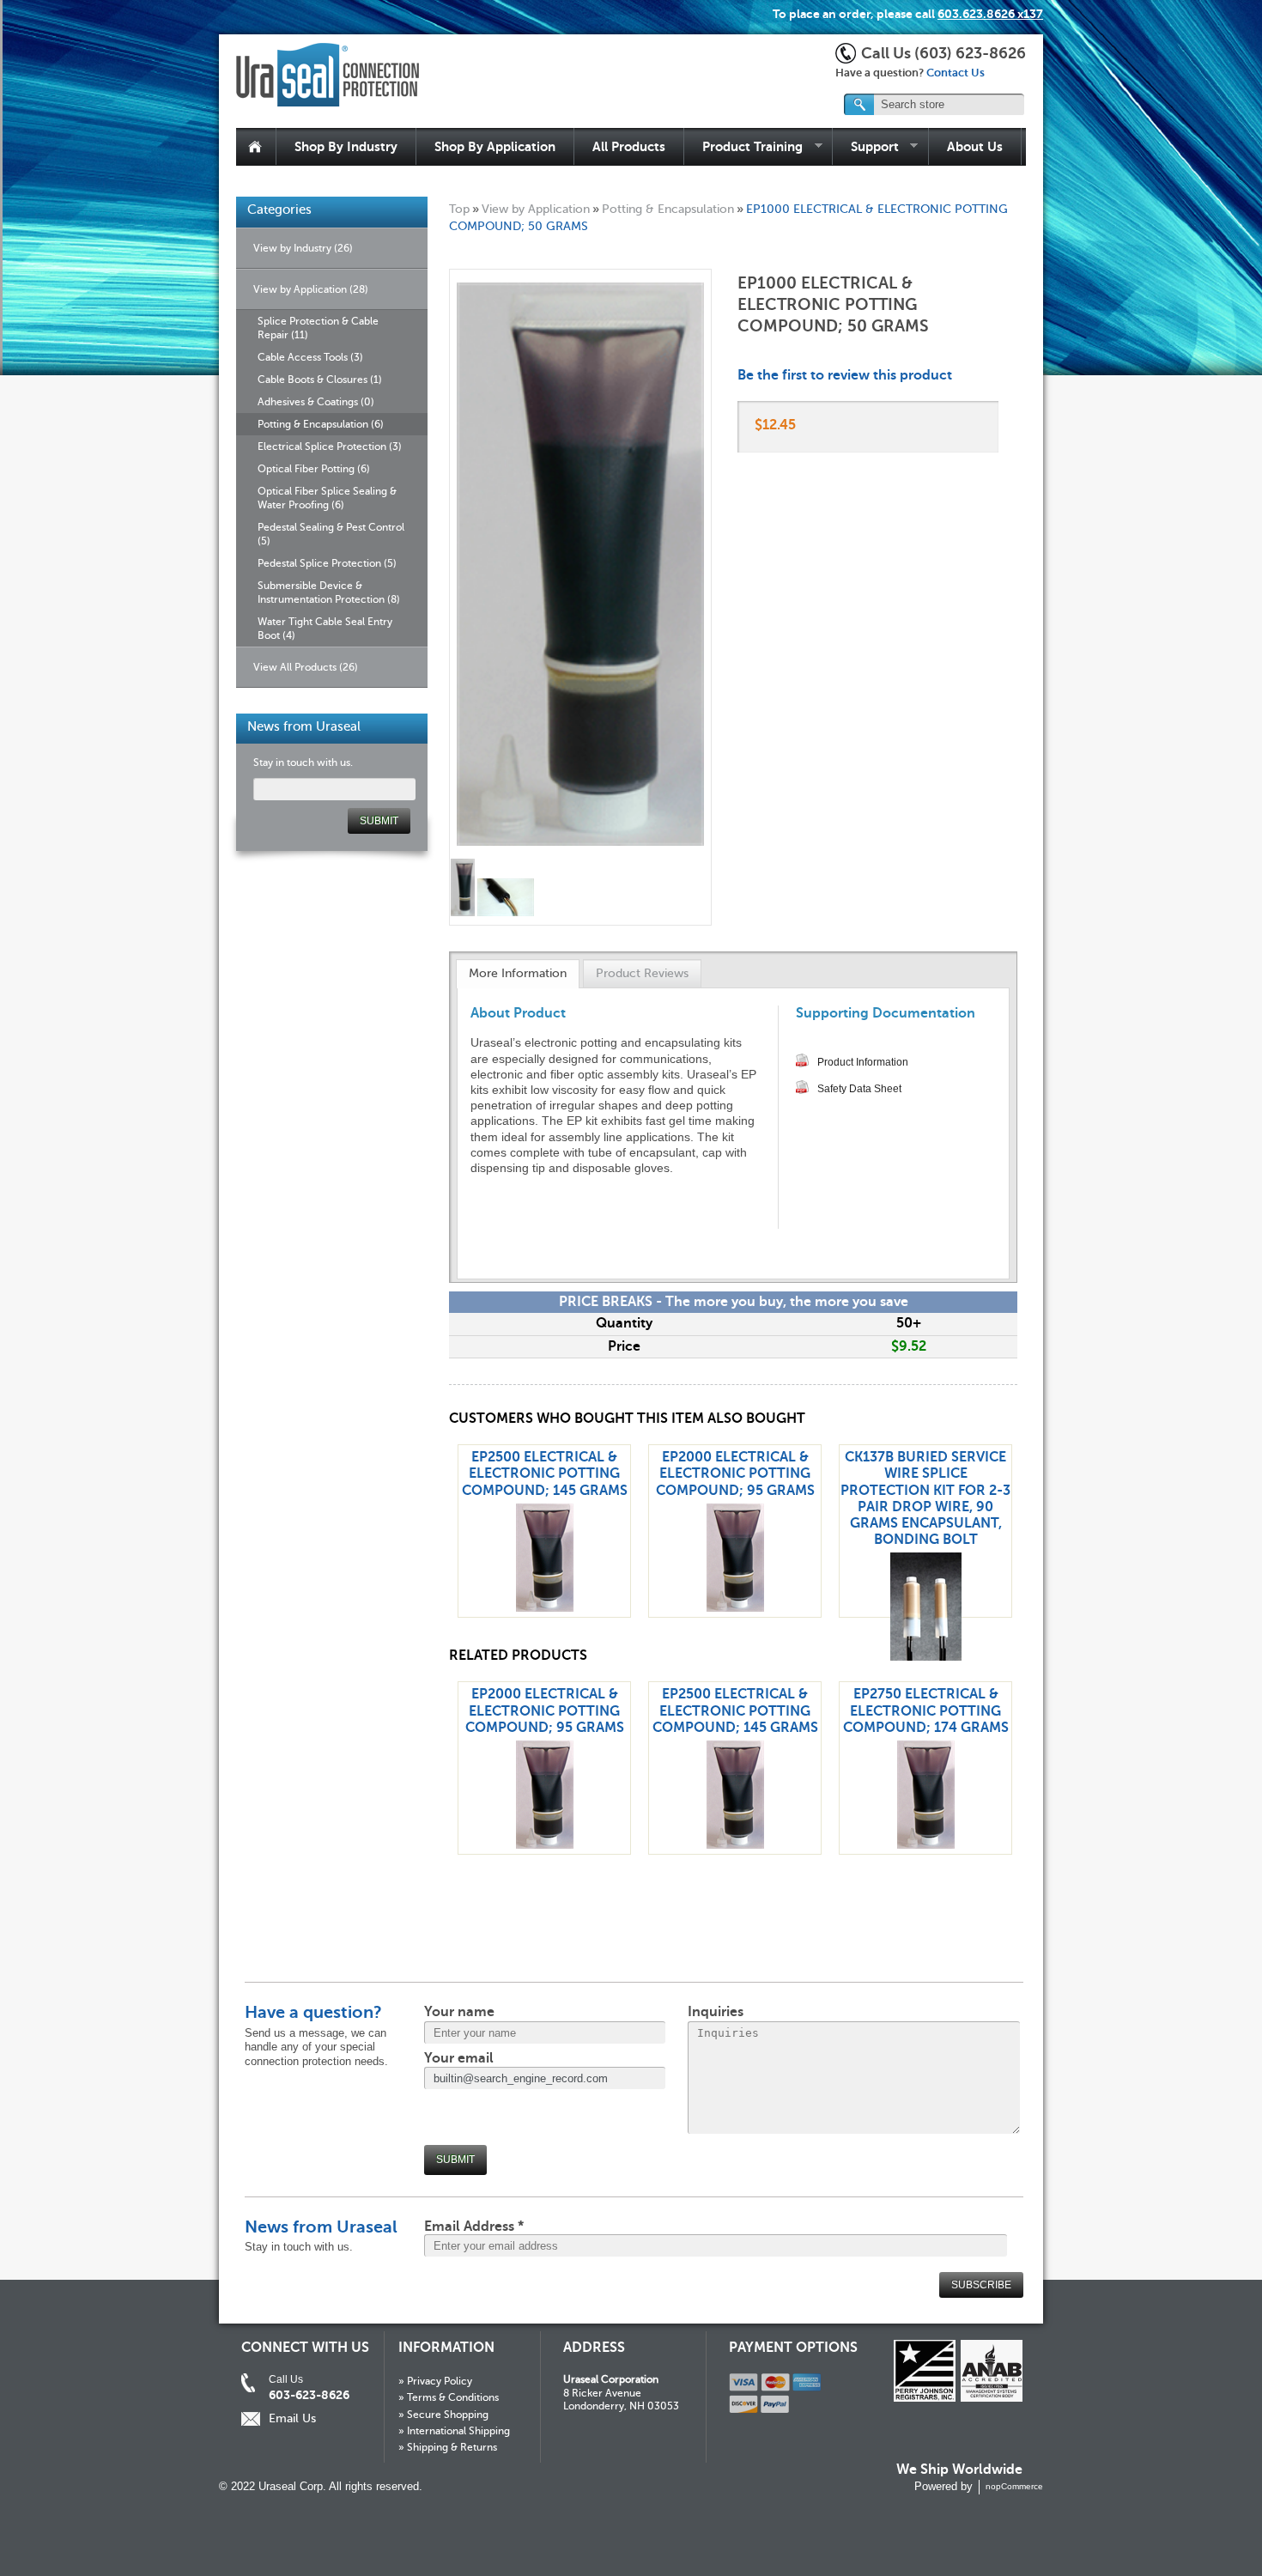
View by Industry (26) (303, 248)
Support (866, 147)
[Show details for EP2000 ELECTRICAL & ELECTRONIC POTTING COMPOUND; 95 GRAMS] (735, 1607)
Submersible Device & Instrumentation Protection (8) (329, 592)
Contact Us (956, 73)
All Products (629, 146)
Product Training (743, 147)
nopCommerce (1014, 2486)
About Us (975, 146)
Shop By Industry (346, 146)
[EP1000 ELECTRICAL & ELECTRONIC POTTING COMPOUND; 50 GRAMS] (463, 912)
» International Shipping (454, 2431)
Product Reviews (642, 973)
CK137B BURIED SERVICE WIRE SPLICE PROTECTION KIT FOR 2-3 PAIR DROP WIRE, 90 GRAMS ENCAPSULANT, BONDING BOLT (925, 1498)
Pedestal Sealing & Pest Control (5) (331, 534)
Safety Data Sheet (859, 1089)
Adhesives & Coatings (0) (316, 402)
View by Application (536, 209)
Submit (455, 2160)
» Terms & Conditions (449, 2397)
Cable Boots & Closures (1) (320, 380)
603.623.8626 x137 (990, 14)
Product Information (863, 1062)
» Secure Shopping (443, 2415)
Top (459, 209)
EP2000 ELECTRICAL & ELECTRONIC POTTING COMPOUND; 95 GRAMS (735, 1473)
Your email (459, 2058)
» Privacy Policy (435, 2381)
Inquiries (716, 2012)
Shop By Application (495, 146)
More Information (518, 973)
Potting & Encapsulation (668, 209)
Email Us (292, 2418)
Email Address (474, 2227)
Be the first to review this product (845, 375)
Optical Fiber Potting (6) (314, 469)
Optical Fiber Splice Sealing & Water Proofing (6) (327, 498)
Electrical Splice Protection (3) (330, 447)
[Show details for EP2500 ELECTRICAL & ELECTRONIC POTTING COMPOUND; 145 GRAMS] (545, 1607)
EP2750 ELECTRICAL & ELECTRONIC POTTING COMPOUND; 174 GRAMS (926, 1710)
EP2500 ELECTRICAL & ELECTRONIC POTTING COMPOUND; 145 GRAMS (545, 1473)
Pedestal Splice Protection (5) (327, 563)
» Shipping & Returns (448, 2447)
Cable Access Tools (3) (310, 357)
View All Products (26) (306, 667)
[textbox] (935, 104)
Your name (459, 2012)
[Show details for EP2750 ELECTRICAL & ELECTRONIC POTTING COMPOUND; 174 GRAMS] (926, 1844)
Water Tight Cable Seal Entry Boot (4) (325, 629)
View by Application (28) (311, 289)
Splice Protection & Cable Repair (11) (318, 328)
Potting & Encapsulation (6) (321, 424)
